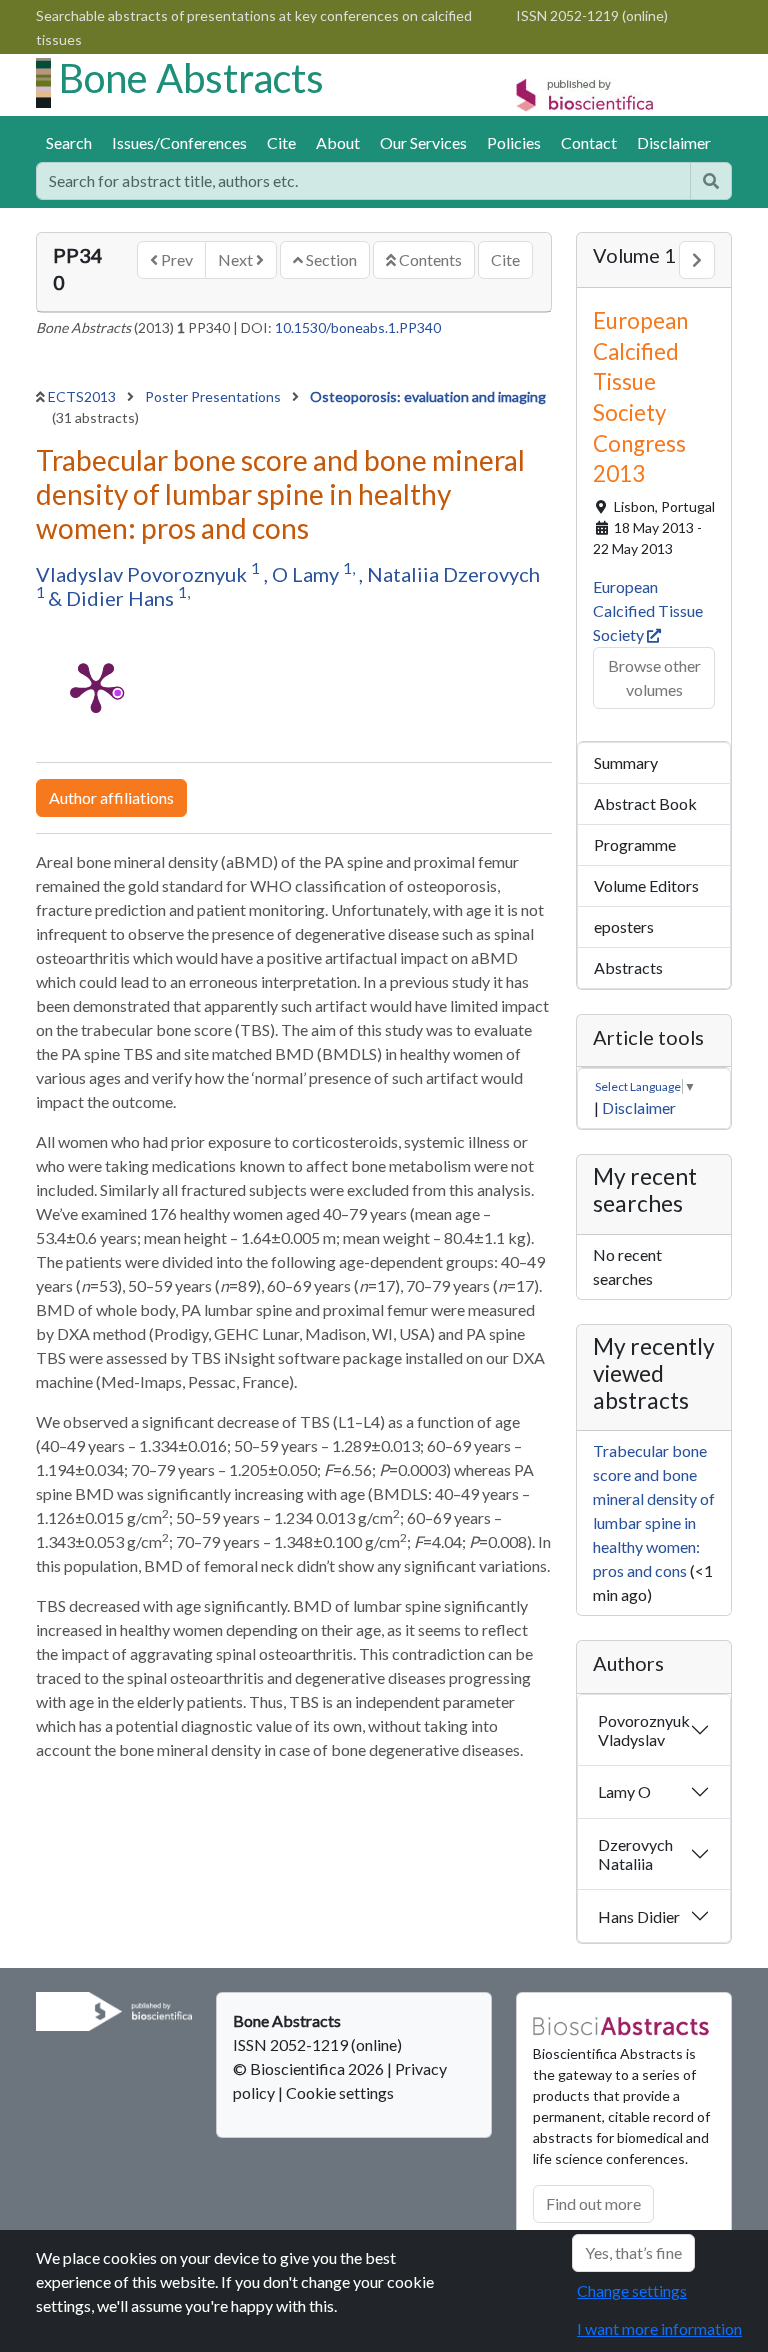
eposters (624, 926)
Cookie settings (340, 2092)
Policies (514, 142)
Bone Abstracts (191, 78)
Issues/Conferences (179, 142)
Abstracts (628, 967)
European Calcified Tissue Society (648, 610)
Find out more (593, 2203)
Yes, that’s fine (633, 2252)
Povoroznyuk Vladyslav (644, 1730)
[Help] (711, 181)
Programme (635, 844)
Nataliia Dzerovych (453, 574)
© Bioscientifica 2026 (310, 2068)
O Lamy (307, 574)
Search (69, 142)
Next (237, 259)
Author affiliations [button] (111, 797)
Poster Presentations (214, 396)
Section (330, 259)
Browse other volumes (654, 677)
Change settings (632, 2290)
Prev (175, 259)
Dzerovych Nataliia (635, 1854)
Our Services (423, 142)
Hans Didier (639, 1916)
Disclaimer (674, 142)
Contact (589, 142)
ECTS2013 (83, 396)
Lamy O (624, 1791)
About (338, 142)
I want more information (659, 2328)
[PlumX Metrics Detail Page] (96, 686)
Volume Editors (646, 885)
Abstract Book (645, 803)
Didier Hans (122, 598)
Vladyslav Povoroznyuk (143, 574)
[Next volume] (697, 260)
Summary (626, 762)
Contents (429, 259)
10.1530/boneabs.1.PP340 (358, 327)
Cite (281, 142)
